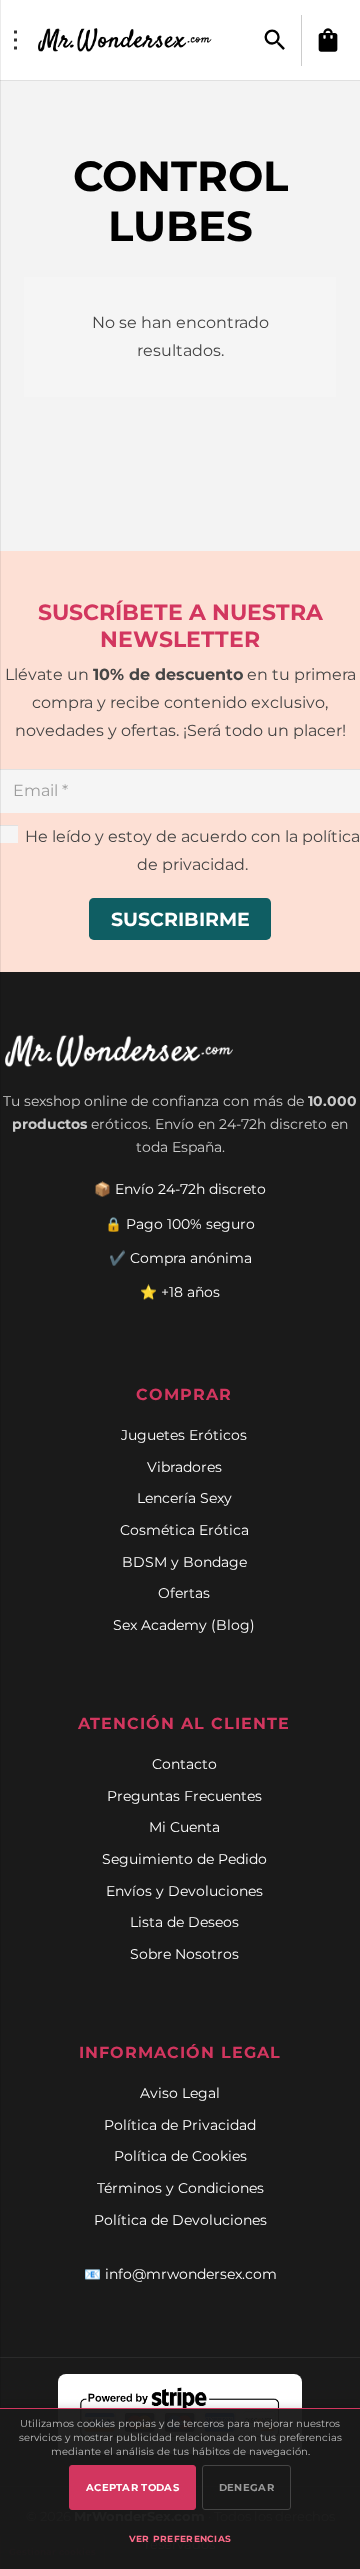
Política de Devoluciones (180, 2220)
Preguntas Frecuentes (184, 1796)
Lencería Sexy (184, 1498)
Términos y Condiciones (180, 2188)
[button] (275, 40)
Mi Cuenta (184, 1827)
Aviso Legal (180, 2093)
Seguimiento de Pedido (184, 1859)
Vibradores (184, 1467)
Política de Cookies (180, 2156)
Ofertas (184, 1593)
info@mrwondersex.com (191, 2274)
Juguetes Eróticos (184, 1435)
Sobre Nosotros (184, 1954)
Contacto (184, 1764)
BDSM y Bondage (184, 1562)
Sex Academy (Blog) (184, 1625)
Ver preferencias (180, 2538)
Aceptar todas (132, 2487)
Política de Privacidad (180, 2125)
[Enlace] (126, 40)
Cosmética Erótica (184, 1530)
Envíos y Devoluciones (184, 1891)
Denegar (246, 2487)
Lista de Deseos (184, 1922)
